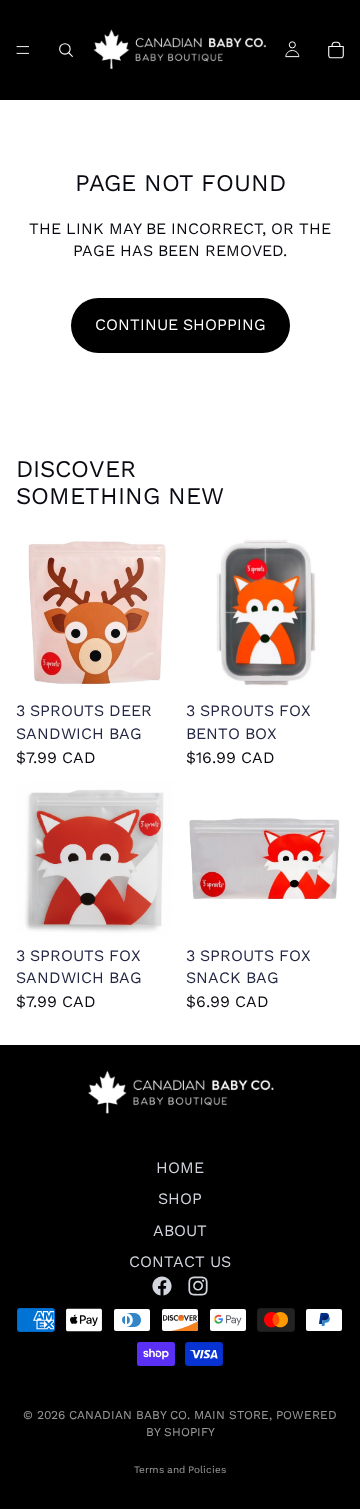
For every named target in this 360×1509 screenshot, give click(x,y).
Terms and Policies (180, 1469)
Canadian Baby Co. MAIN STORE (169, 1415)
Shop (180, 1199)
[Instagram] (198, 1286)
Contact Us (180, 1261)
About (180, 1230)
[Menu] (23, 50)
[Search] (66, 50)
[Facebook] (162, 1286)
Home (180, 1167)
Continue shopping (180, 324)
